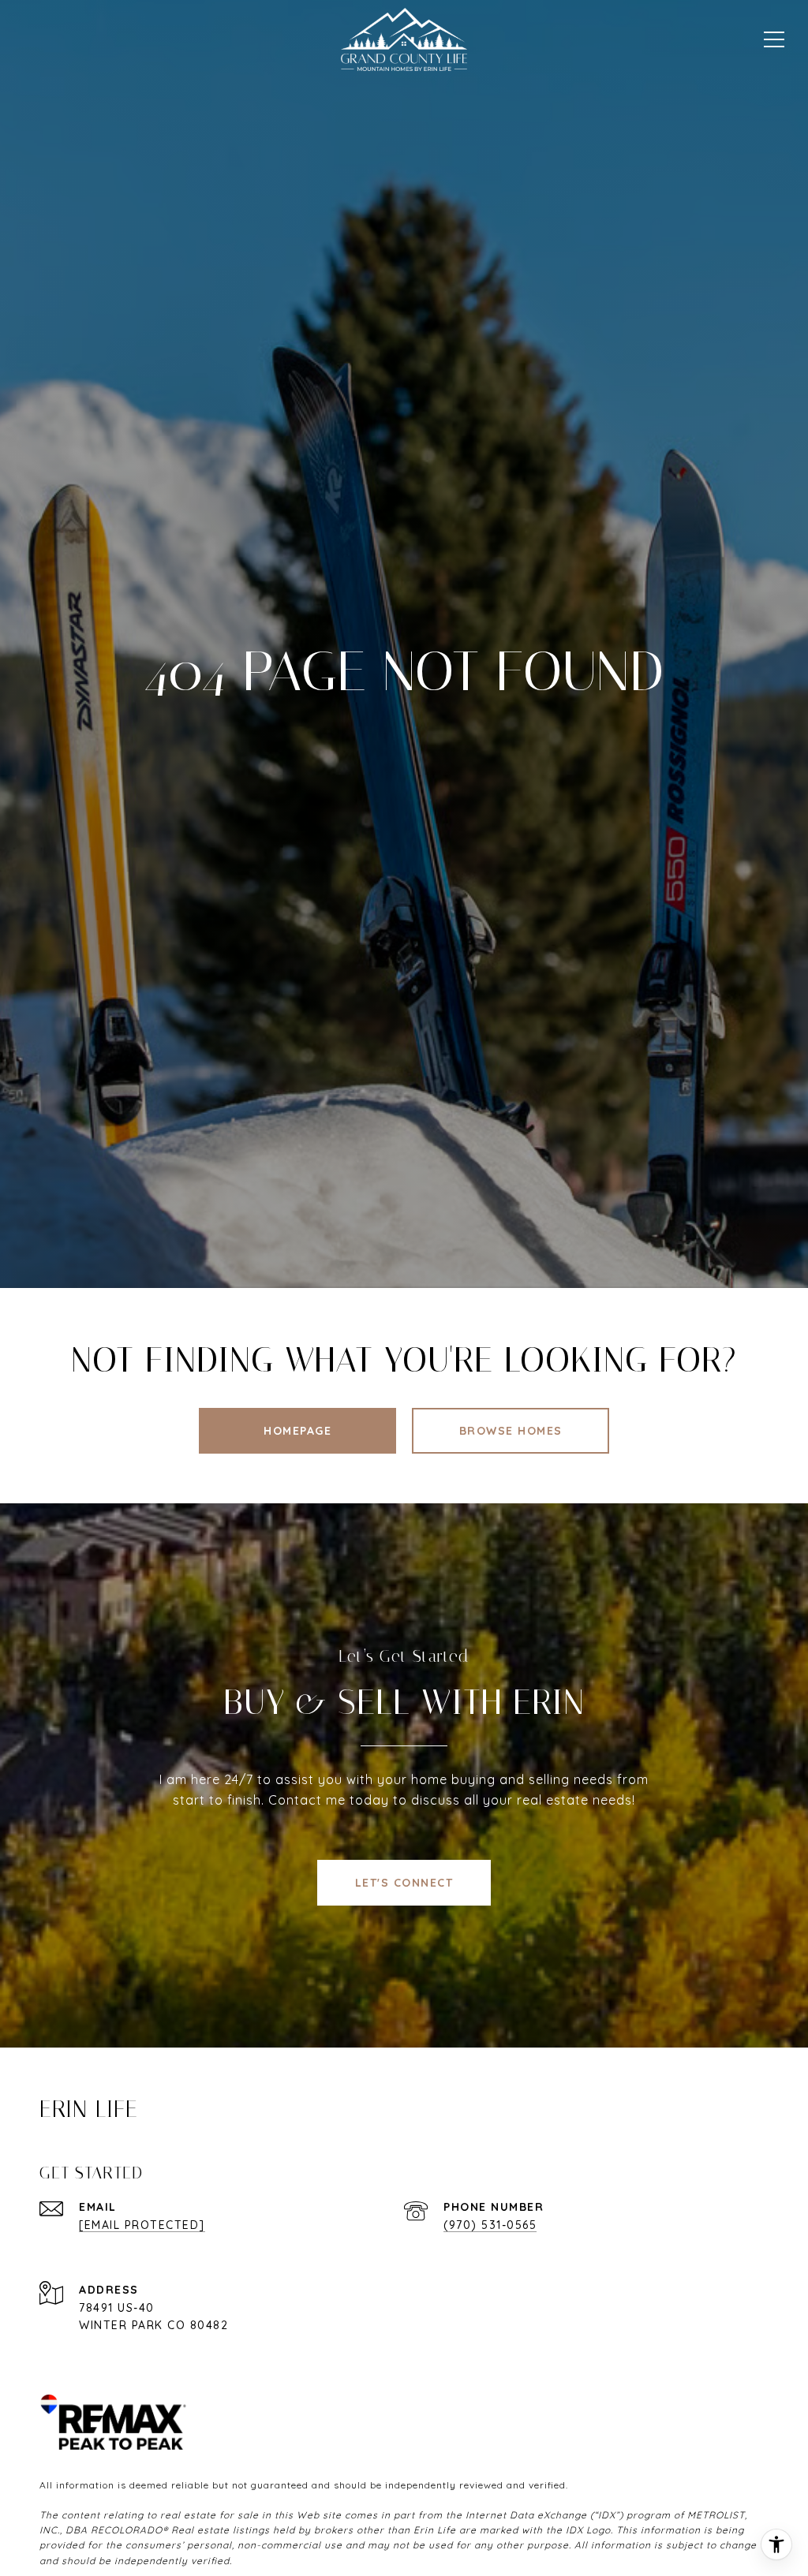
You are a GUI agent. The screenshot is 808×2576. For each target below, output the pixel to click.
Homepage (297, 1431)
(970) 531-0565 (490, 2225)
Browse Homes (511, 1431)
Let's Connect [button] (404, 1883)
